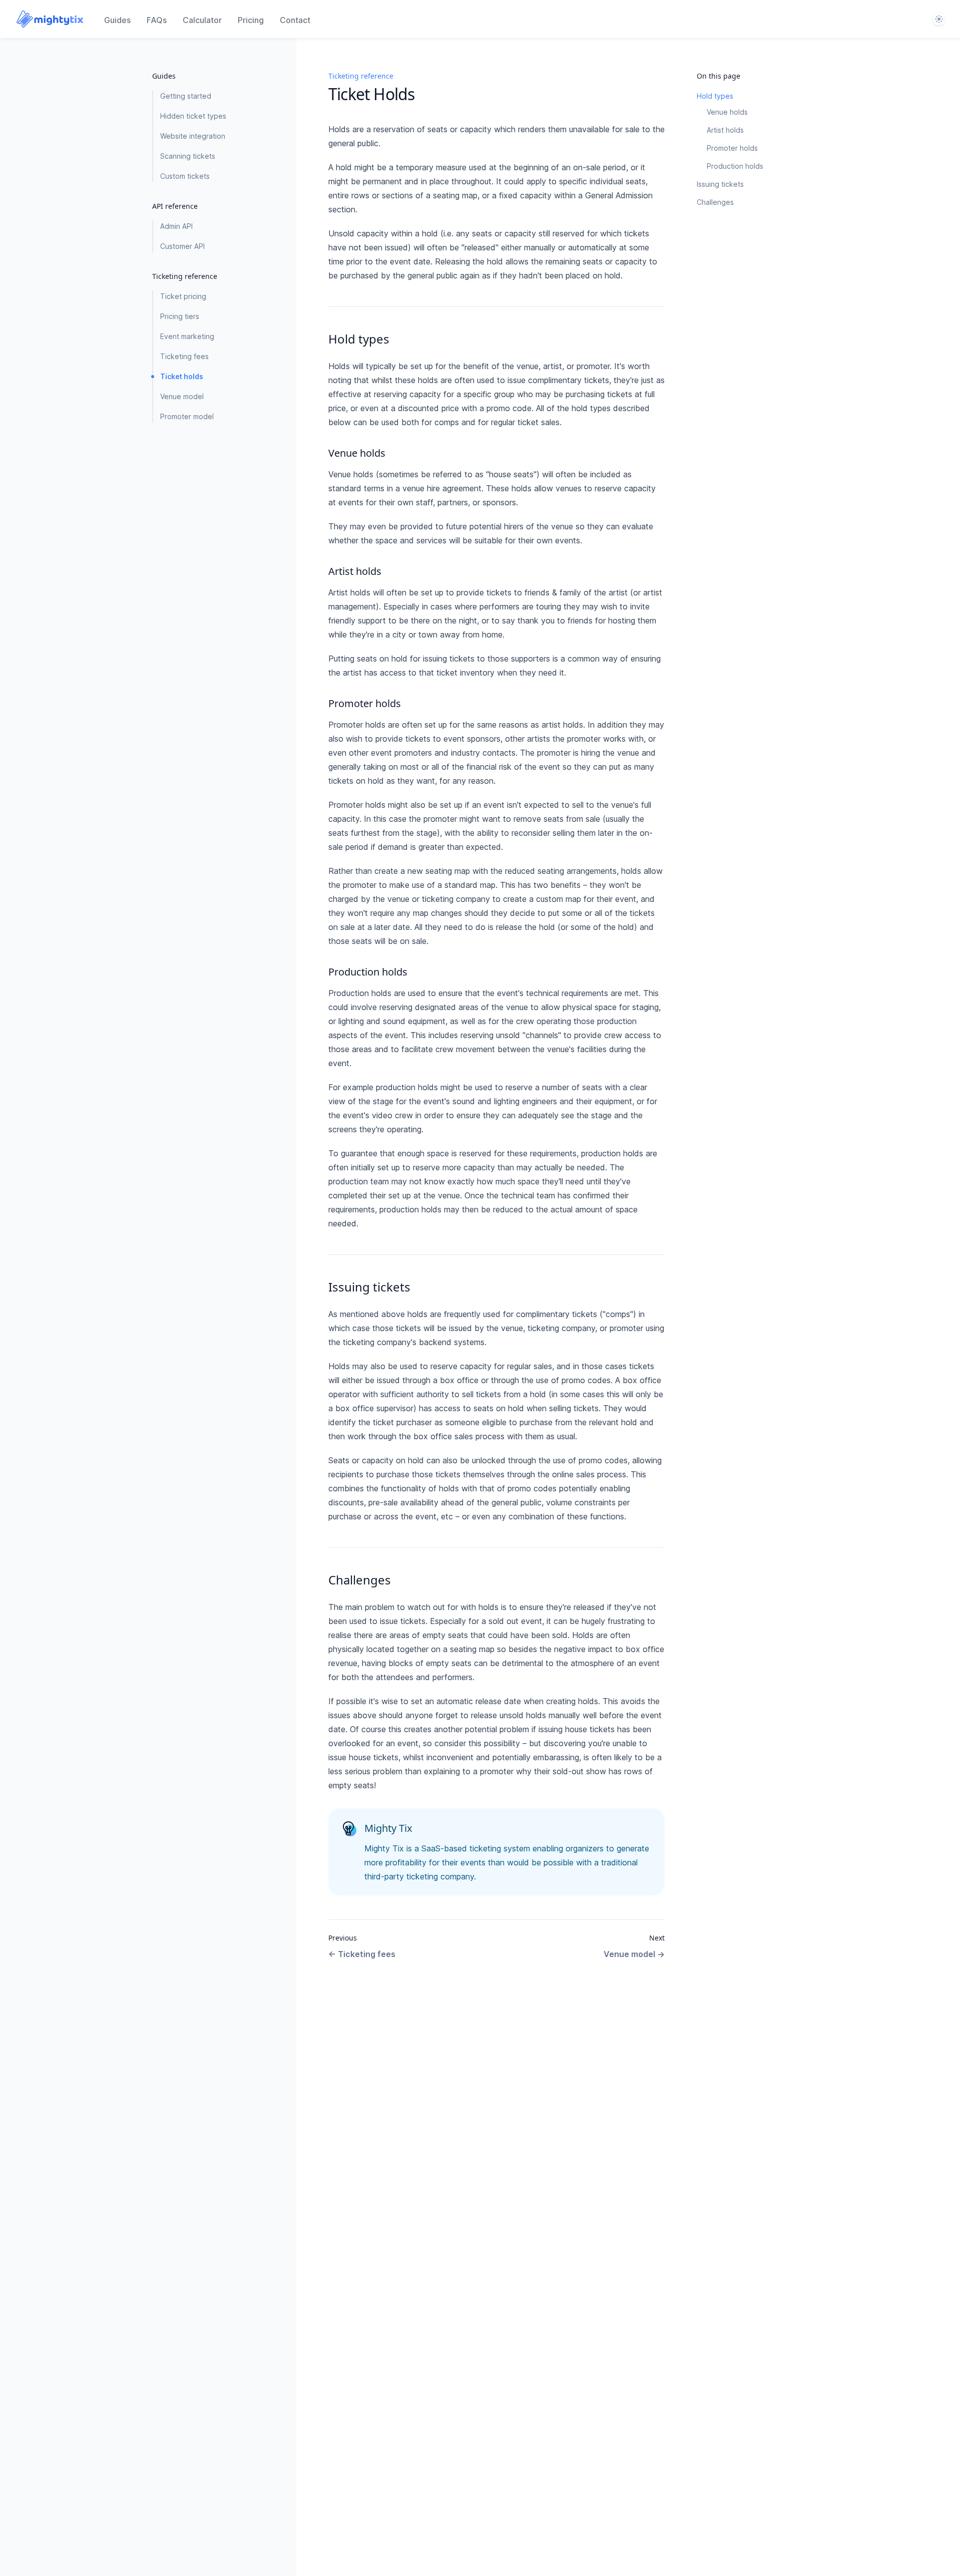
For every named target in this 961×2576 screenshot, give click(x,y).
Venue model (182, 396)
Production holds (735, 166)
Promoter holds (732, 148)
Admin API (176, 226)
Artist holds (725, 130)
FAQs (157, 20)
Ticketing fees (184, 356)
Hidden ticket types (193, 116)
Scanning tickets (188, 156)
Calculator (202, 20)
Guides (117, 20)
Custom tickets (185, 176)
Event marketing (187, 336)
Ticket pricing (183, 296)
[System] (939, 19)
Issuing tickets (720, 184)
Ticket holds (182, 376)
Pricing (251, 20)
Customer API (182, 246)
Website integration (193, 136)
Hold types (715, 96)
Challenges (715, 202)
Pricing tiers (180, 316)
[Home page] (50, 19)
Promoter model (187, 416)
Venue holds (727, 112)
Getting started (186, 96)
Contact (295, 20)
